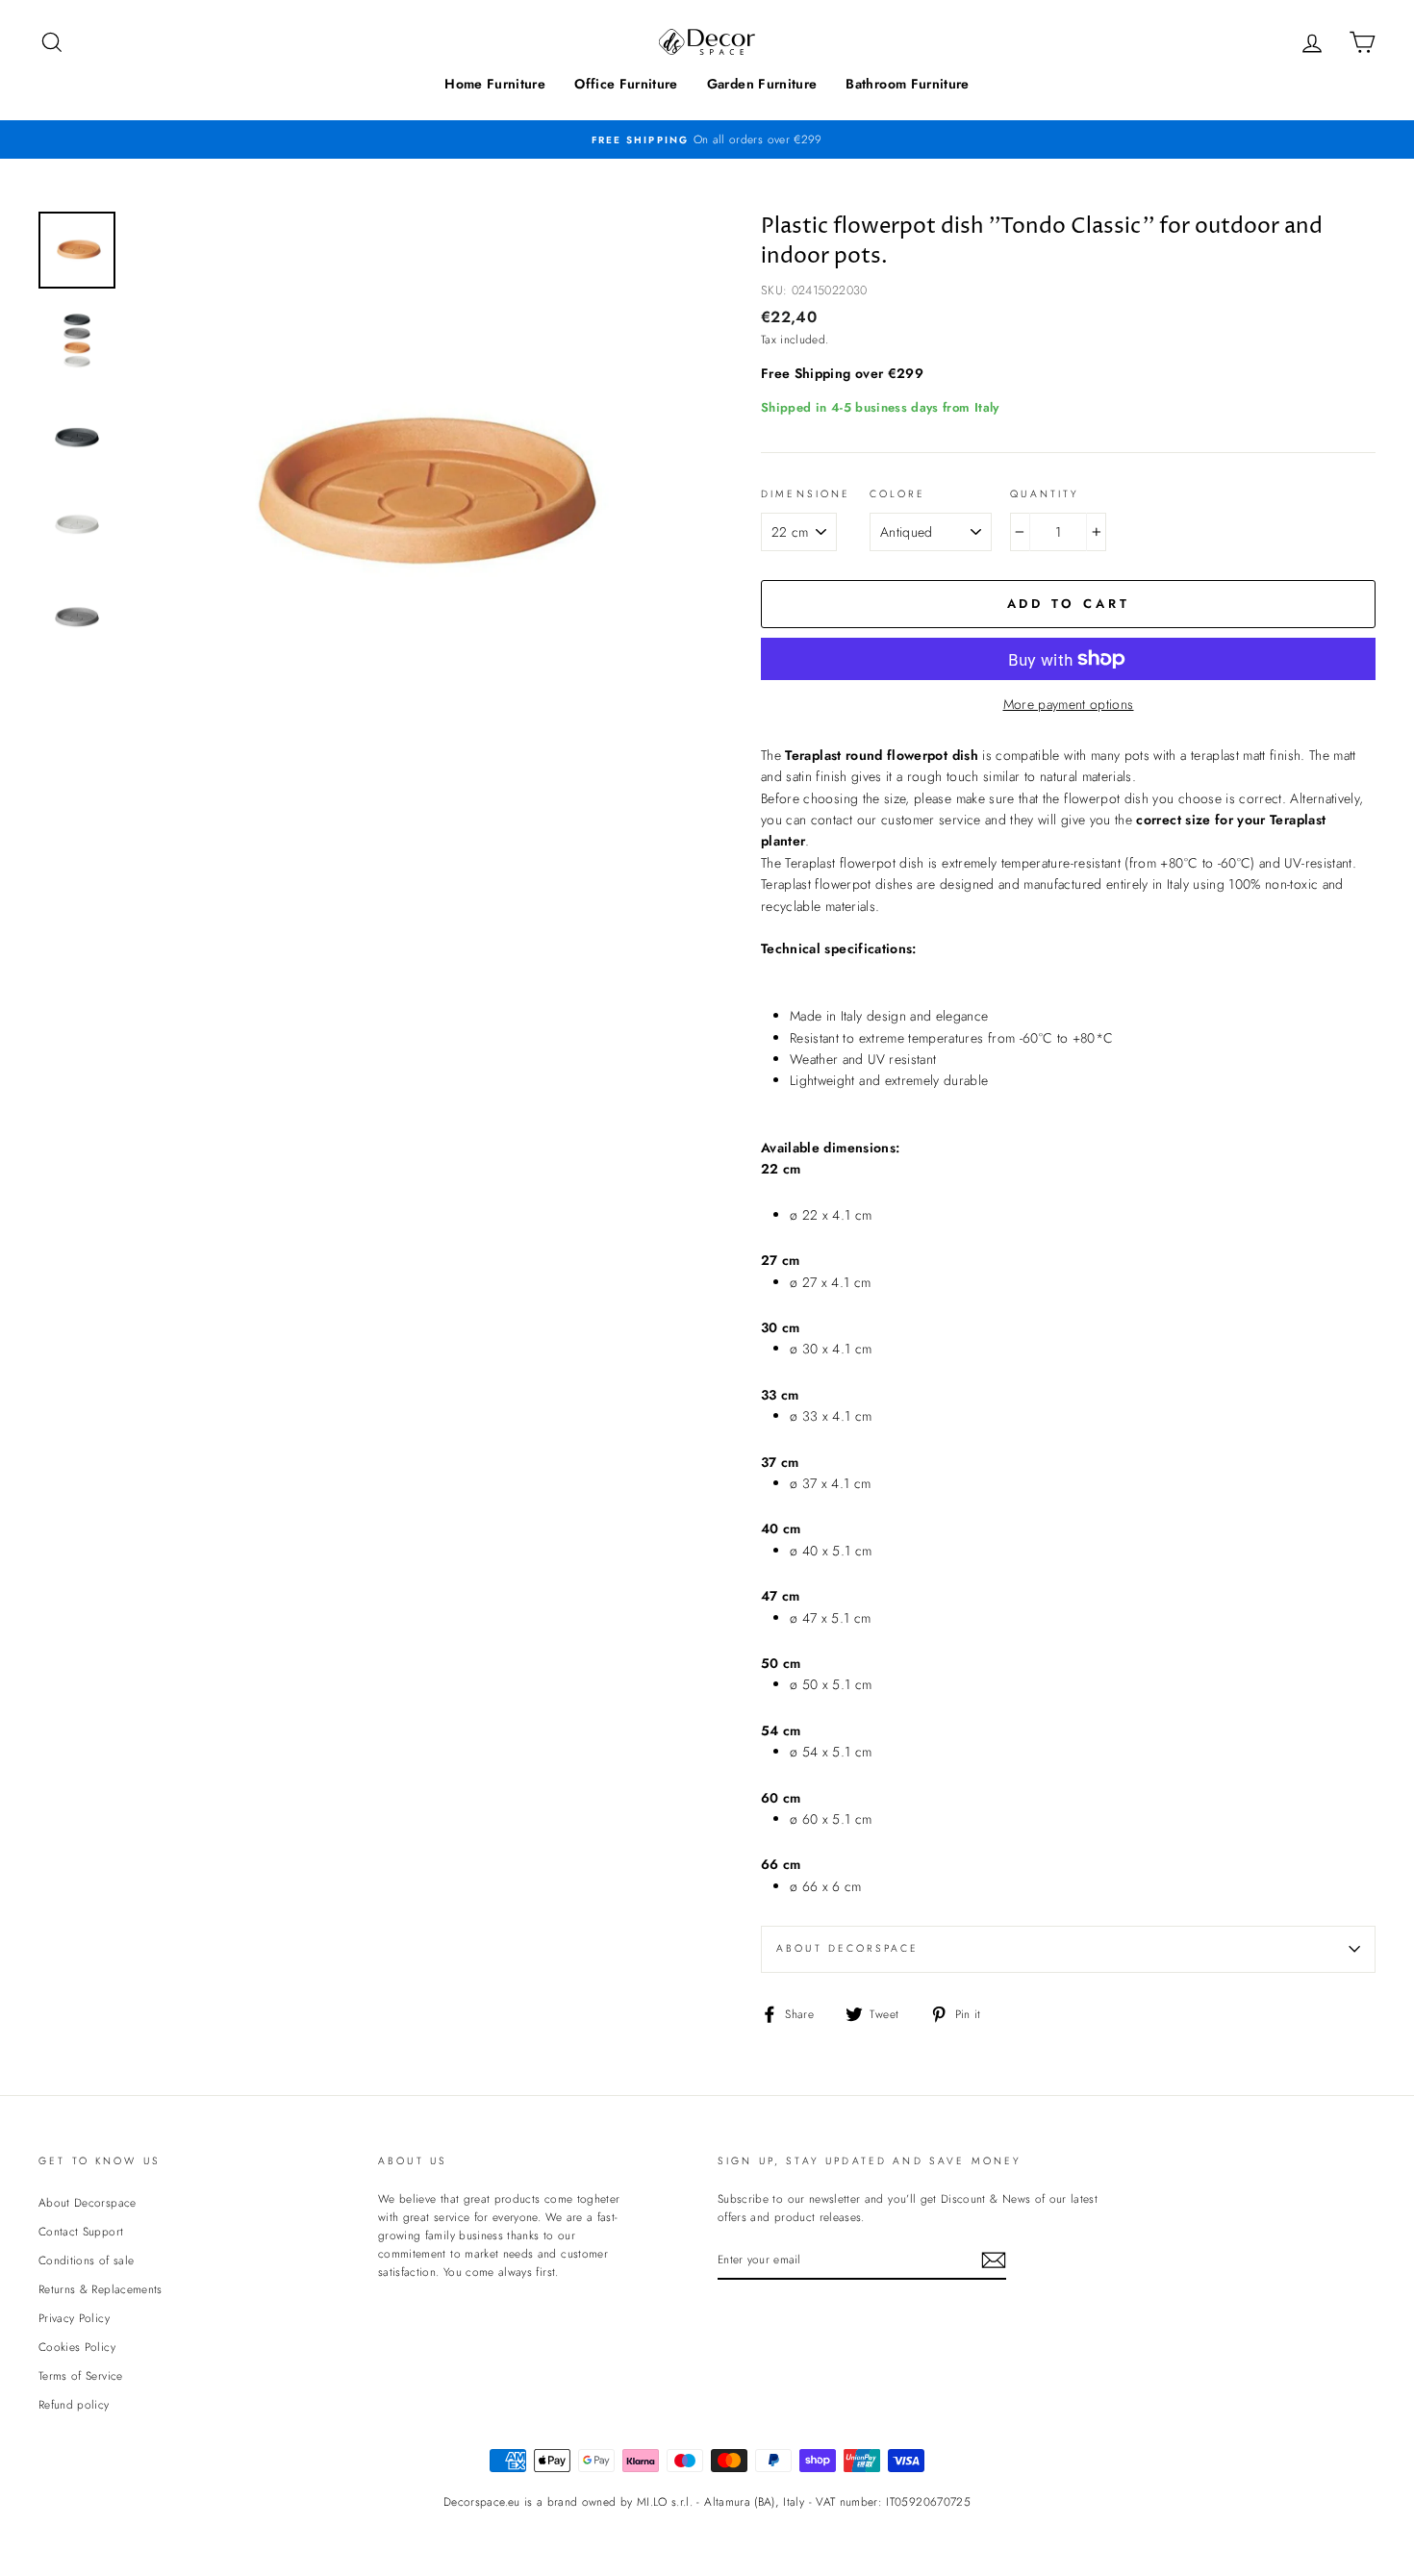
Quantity (1045, 494)
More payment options (1069, 704)
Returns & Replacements (101, 2289)
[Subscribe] (994, 2260)
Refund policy (74, 2404)
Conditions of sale (86, 2260)
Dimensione (806, 494)
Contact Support (81, 2231)
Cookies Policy (77, 2347)
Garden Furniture (762, 84)
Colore (897, 494)
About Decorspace (847, 1948)
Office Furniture (626, 84)
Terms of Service (81, 2375)
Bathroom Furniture (907, 84)
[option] (707, 139)
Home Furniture (495, 84)
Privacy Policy (74, 2318)
